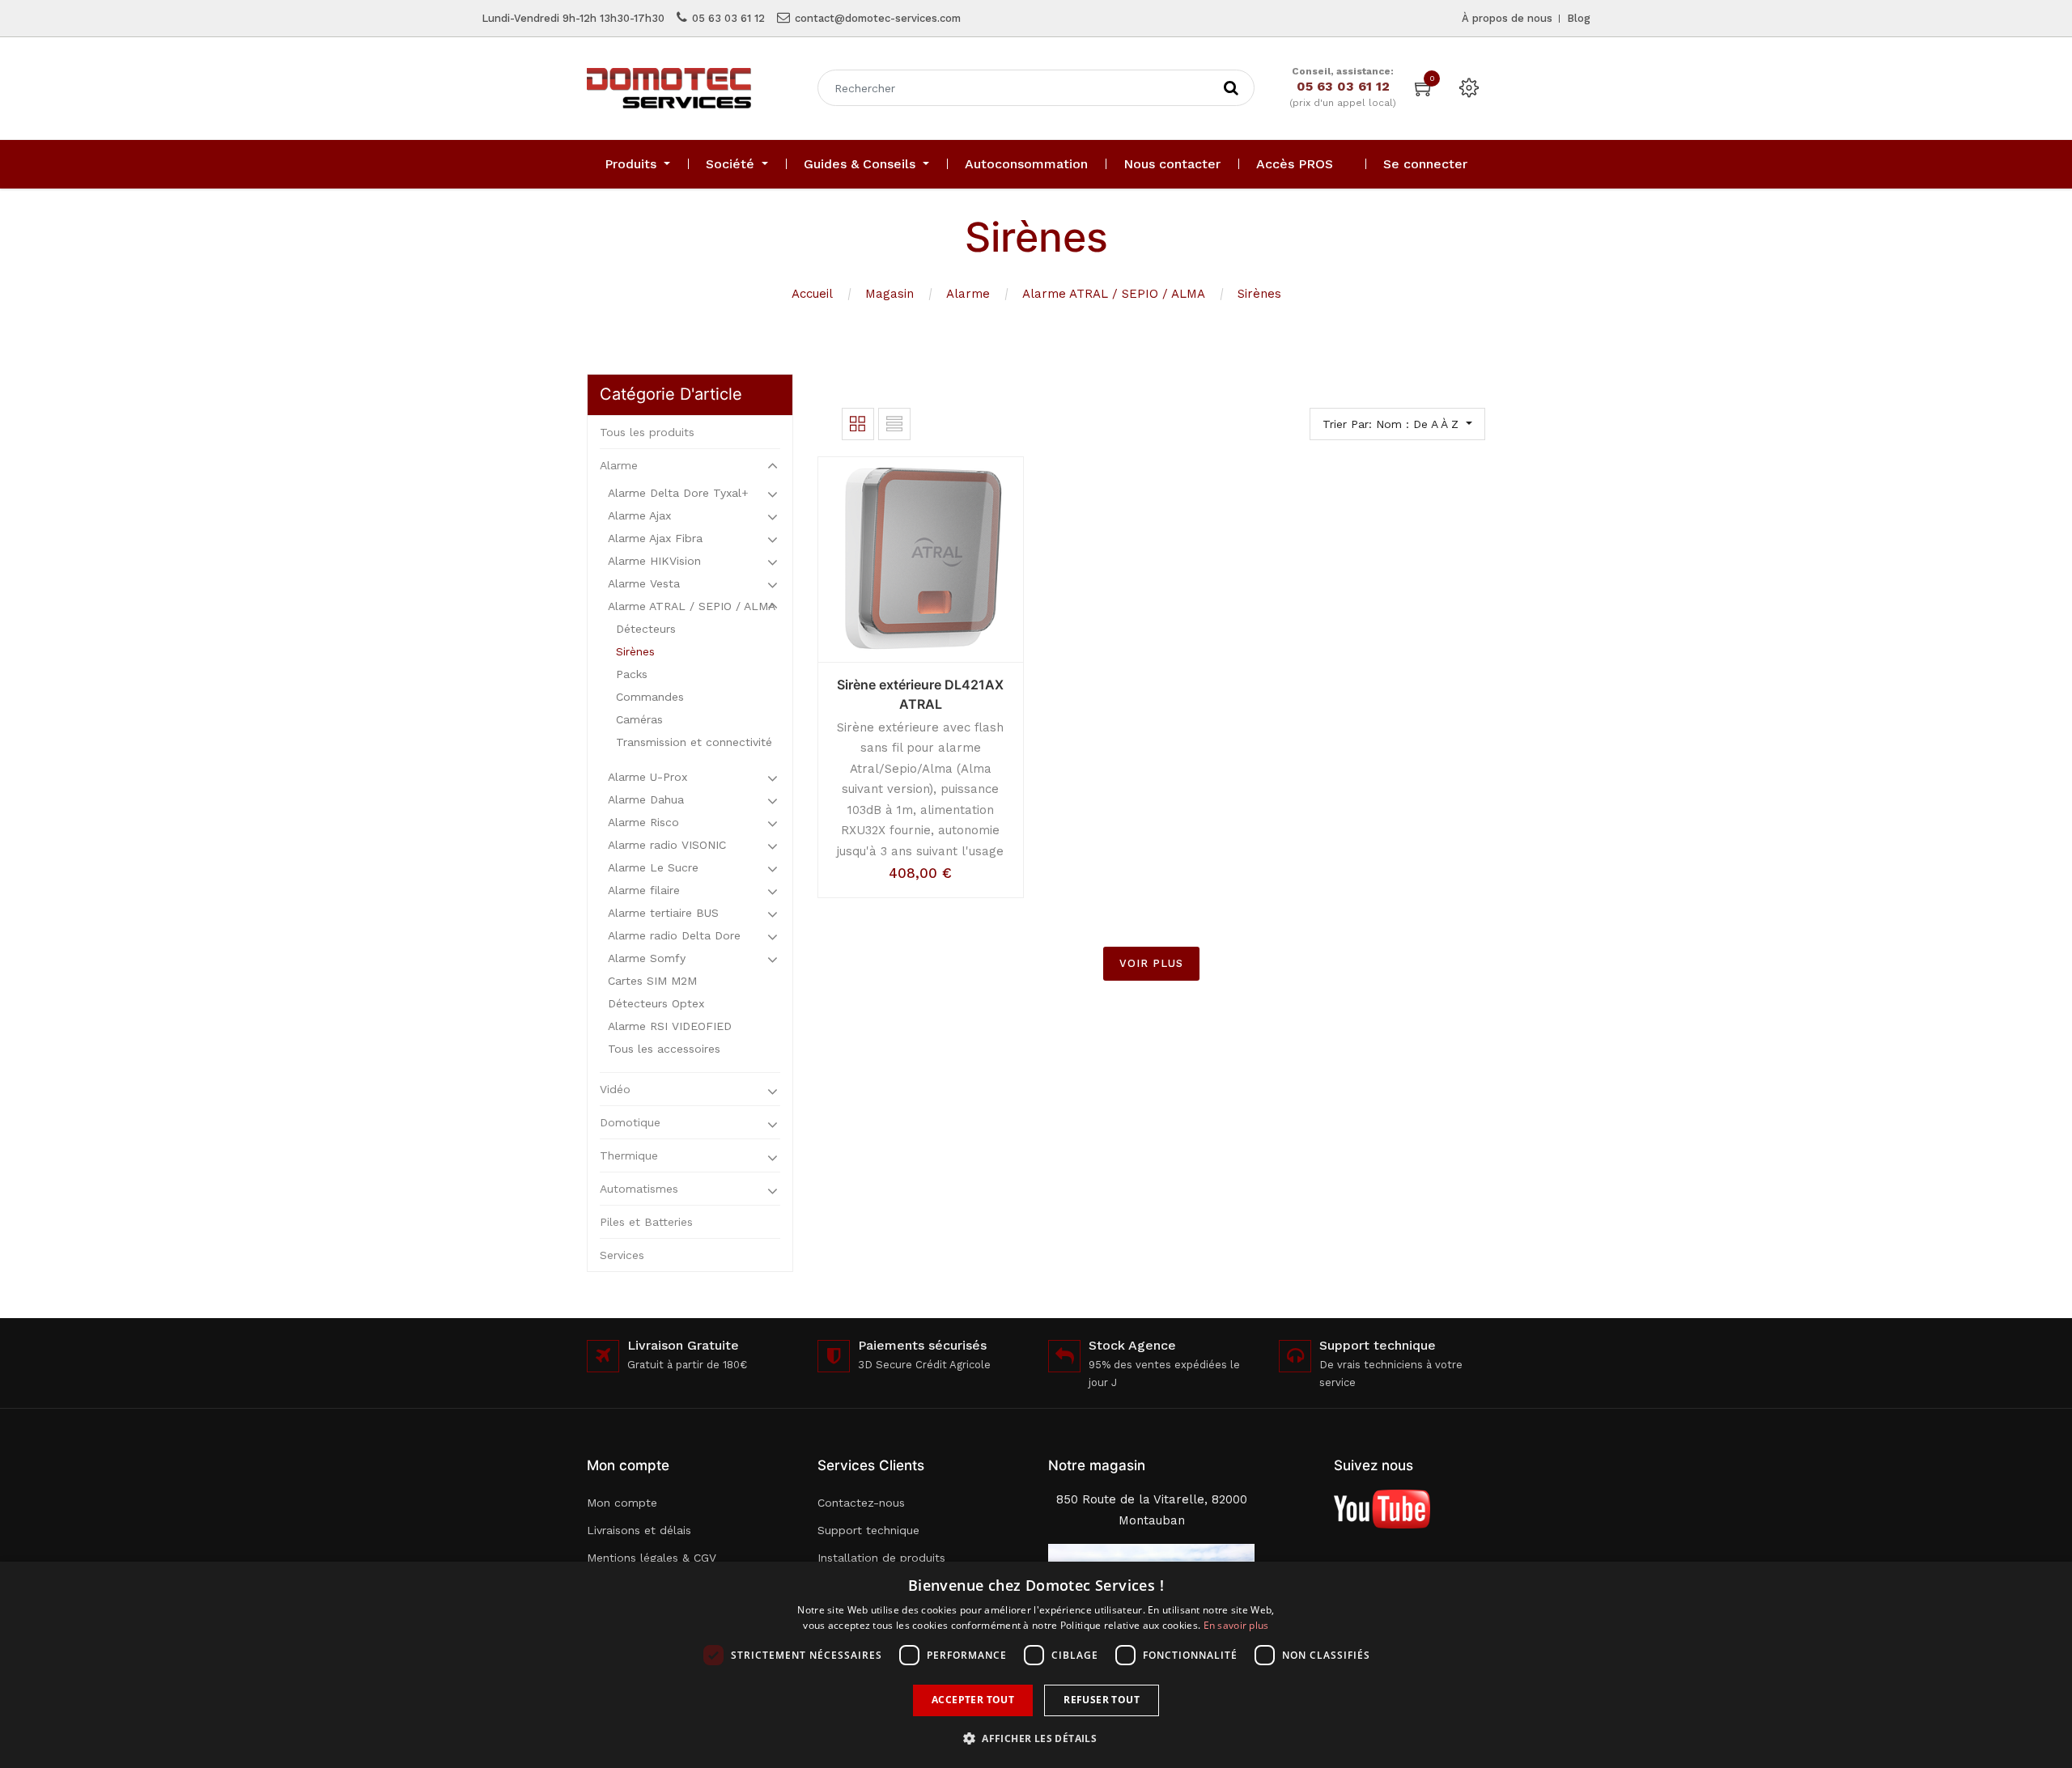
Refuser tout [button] (1102, 1700)
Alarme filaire (644, 890)
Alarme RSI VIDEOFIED (670, 1026)
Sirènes (1259, 294)
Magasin (890, 294)
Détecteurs (646, 629)
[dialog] (1036, 1665)
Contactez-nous (861, 1503)
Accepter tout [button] (973, 1700)
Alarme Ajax (639, 515)
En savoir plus (1236, 1625)
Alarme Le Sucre (653, 867)
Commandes (650, 697)
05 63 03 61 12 (728, 18)
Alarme (968, 294)
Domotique (630, 1122)
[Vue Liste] (894, 424)
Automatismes (639, 1189)
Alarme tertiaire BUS (663, 913)
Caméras (639, 719)
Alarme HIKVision (654, 561)
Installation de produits (881, 1558)
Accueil (812, 294)
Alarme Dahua (646, 799)
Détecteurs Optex (656, 1003)
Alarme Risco (643, 822)
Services (622, 1255)
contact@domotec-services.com (878, 18)
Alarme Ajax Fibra (655, 538)
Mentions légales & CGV (652, 1558)
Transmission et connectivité (694, 742)
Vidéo (615, 1089)
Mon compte (622, 1503)
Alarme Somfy (647, 958)
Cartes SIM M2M (652, 981)
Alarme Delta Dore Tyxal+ (678, 493)
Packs (632, 674)
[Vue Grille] (858, 424)
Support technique (868, 1530)
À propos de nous (1507, 18)
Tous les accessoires (664, 1049)
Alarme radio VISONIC (667, 845)
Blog (1579, 18)
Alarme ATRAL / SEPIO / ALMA (1114, 294)
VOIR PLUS (1151, 963)
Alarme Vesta (644, 583)
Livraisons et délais (639, 1530)
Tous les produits (647, 432)
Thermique (629, 1155)
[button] (1036, 1738)
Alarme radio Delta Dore (674, 935)
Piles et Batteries (646, 1222)
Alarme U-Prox (647, 777)
